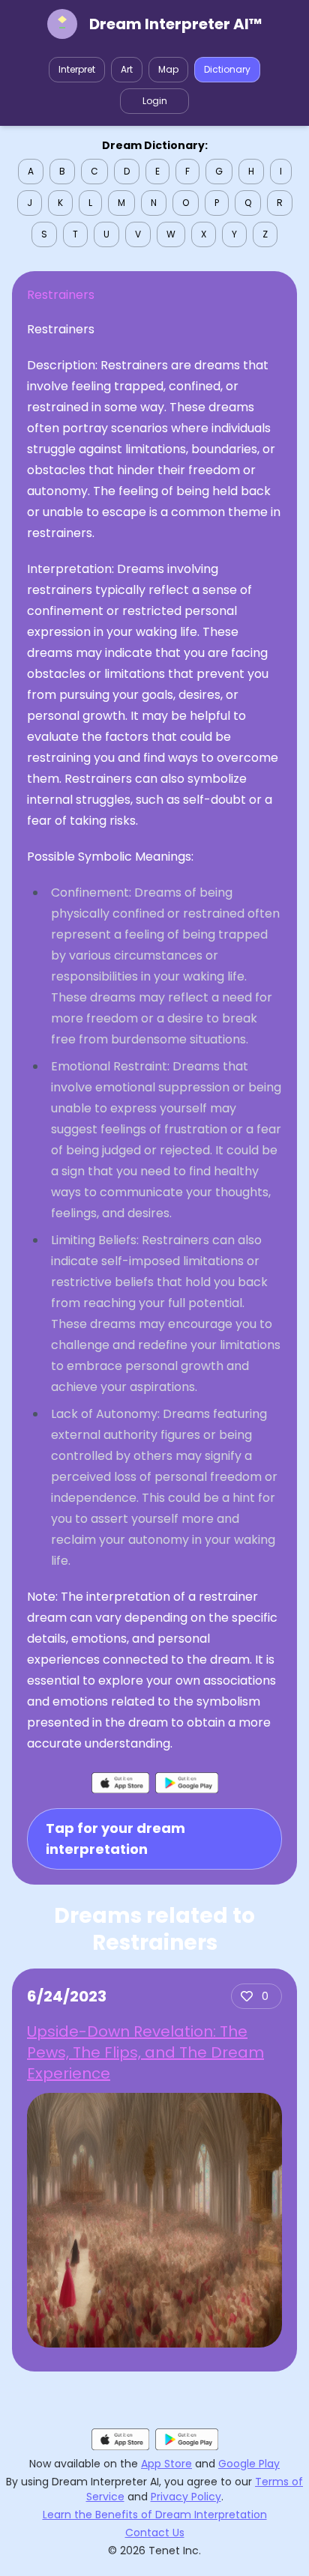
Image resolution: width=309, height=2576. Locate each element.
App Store (166, 2464)
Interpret (77, 69)
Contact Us (155, 2533)
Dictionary (227, 69)
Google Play (249, 2464)
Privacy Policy (186, 2497)
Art (127, 69)
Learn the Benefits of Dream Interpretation (155, 2515)
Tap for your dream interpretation (115, 1839)
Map (168, 69)
